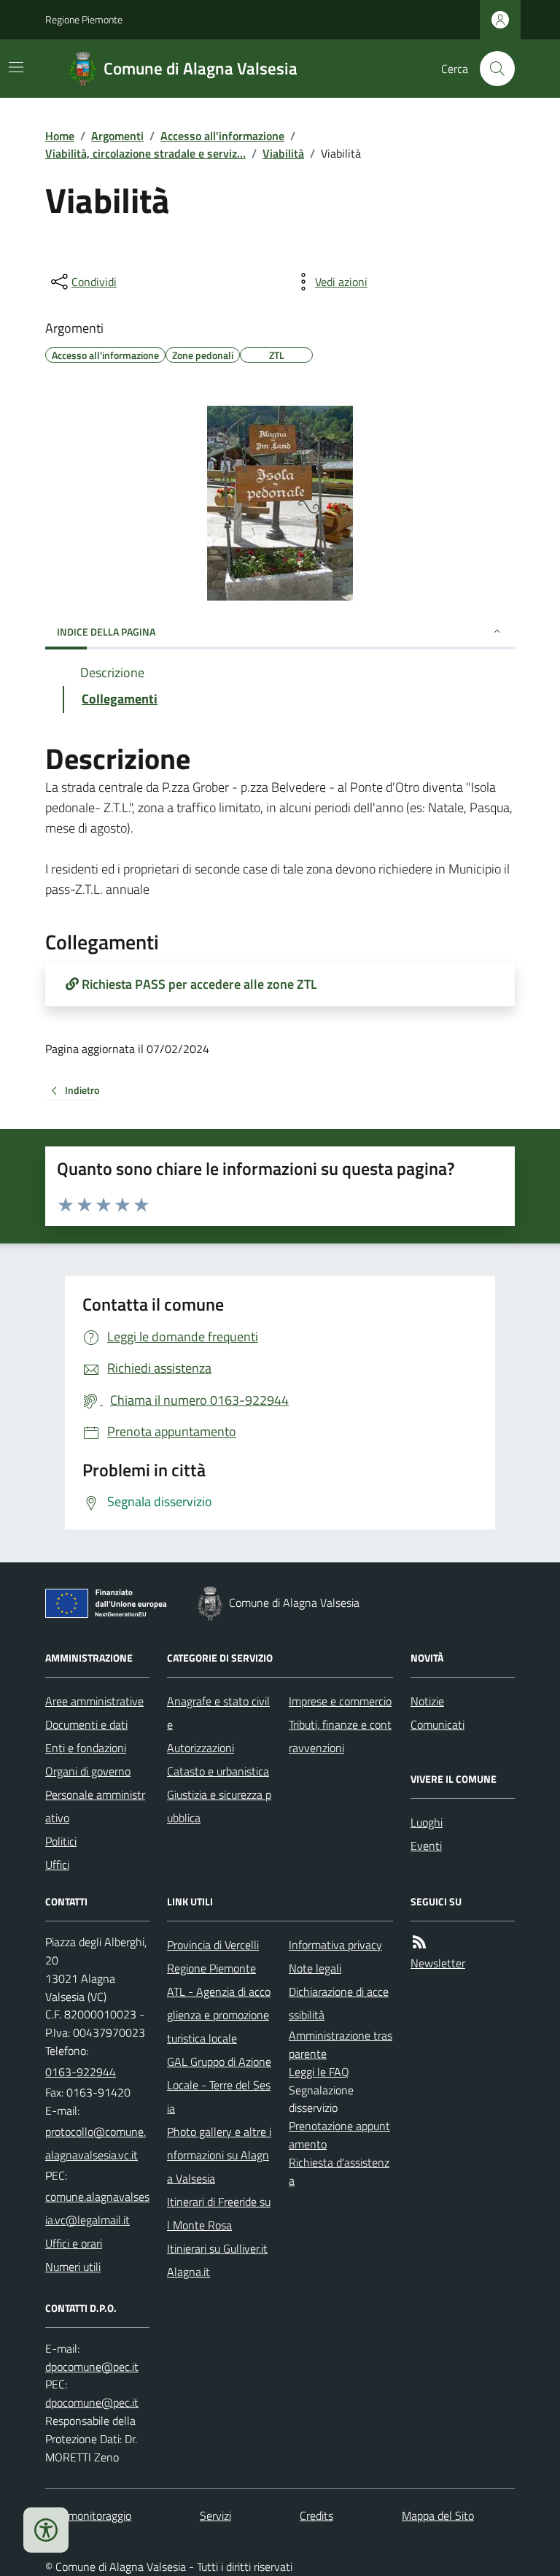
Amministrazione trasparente (341, 2044)
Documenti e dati (86, 1724)
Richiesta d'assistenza (339, 2171)
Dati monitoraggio (88, 2515)
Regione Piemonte (84, 19)
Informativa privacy (335, 1945)
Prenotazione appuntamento (339, 2135)
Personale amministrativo (95, 1806)
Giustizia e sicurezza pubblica (219, 1806)
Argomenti (117, 136)
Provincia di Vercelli (213, 1945)
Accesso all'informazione (222, 136)
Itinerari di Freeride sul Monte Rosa (219, 2213)
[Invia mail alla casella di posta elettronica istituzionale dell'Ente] (97, 2143)
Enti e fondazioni (86, 1748)
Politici (61, 1841)
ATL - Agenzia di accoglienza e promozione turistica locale (219, 2015)
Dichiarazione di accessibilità (339, 2003)
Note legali (315, 1968)
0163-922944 (81, 2072)
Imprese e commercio (340, 1701)
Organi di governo (88, 1771)
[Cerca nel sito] (491, 69)
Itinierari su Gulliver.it (217, 2248)
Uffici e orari (74, 2243)
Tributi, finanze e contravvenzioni (340, 1736)
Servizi (215, 2515)
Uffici (57, 1864)
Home (60, 136)
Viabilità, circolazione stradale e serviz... (145, 153)
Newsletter (438, 1963)
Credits (316, 2515)
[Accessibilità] (46, 2530)
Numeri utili (73, 2267)
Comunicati (437, 1724)
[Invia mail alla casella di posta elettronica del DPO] (92, 2367)
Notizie (427, 1701)
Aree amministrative (94, 1701)
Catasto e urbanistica (218, 1771)
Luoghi (427, 1822)
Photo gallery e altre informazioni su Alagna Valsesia (219, 2155)
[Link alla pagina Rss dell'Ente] (419, 1942)
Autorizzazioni (201, 1748)
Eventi (426, 1846)
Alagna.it (188, 2272)
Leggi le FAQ (319, 2072)
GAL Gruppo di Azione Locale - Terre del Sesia (219, 2085)
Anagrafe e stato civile (218, 1713)
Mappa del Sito (438, 2515)
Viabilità (283, 153)
